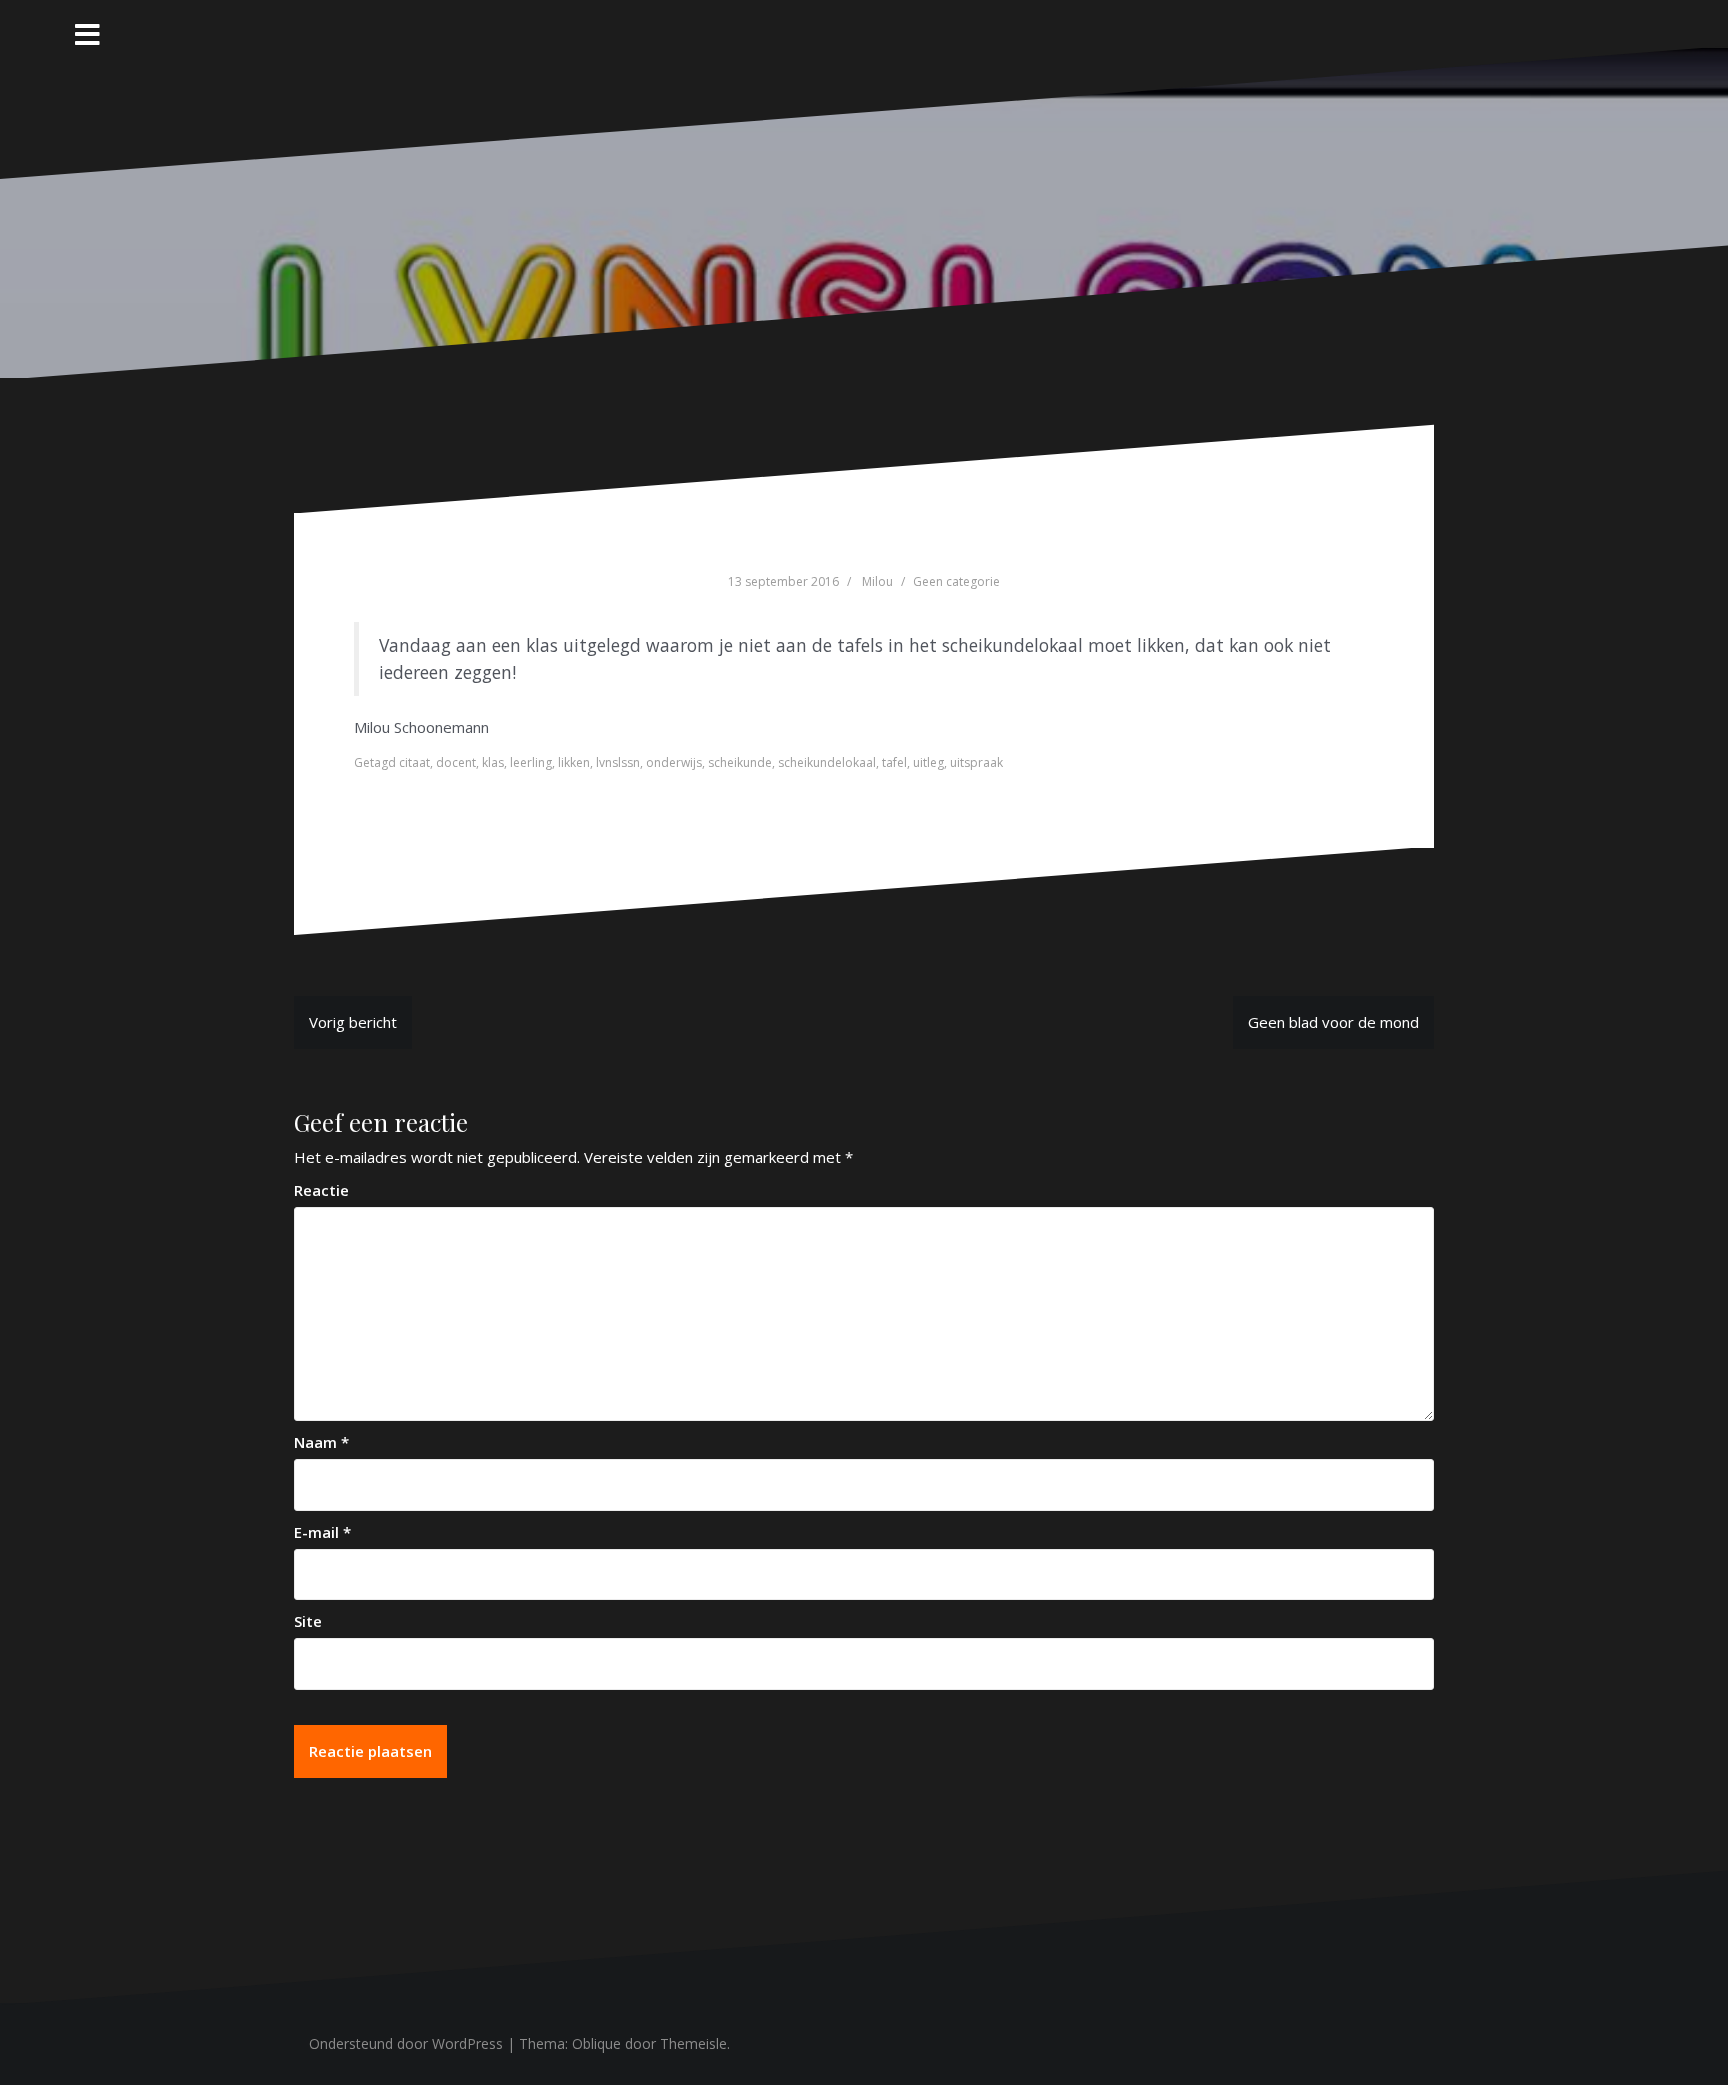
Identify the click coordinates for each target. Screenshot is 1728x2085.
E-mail (322, 1532)
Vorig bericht (353, 1022)
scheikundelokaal (827, 762)
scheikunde (740, 762)
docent (456, 762)
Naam (321, 1442)
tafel (894, 762)
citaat (414, 762)
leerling (531, 762)
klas (493, 762)
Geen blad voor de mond (1333, 1022)
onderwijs (674, 762)
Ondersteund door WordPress (406, 2043)
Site (308, 1621)
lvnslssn (618, 762)
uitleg (928, 762)
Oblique (596, 2043)
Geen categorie (956, 581)
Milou (877, 581)
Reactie (321, 1190)
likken (574, 762)
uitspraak (976, 762)
